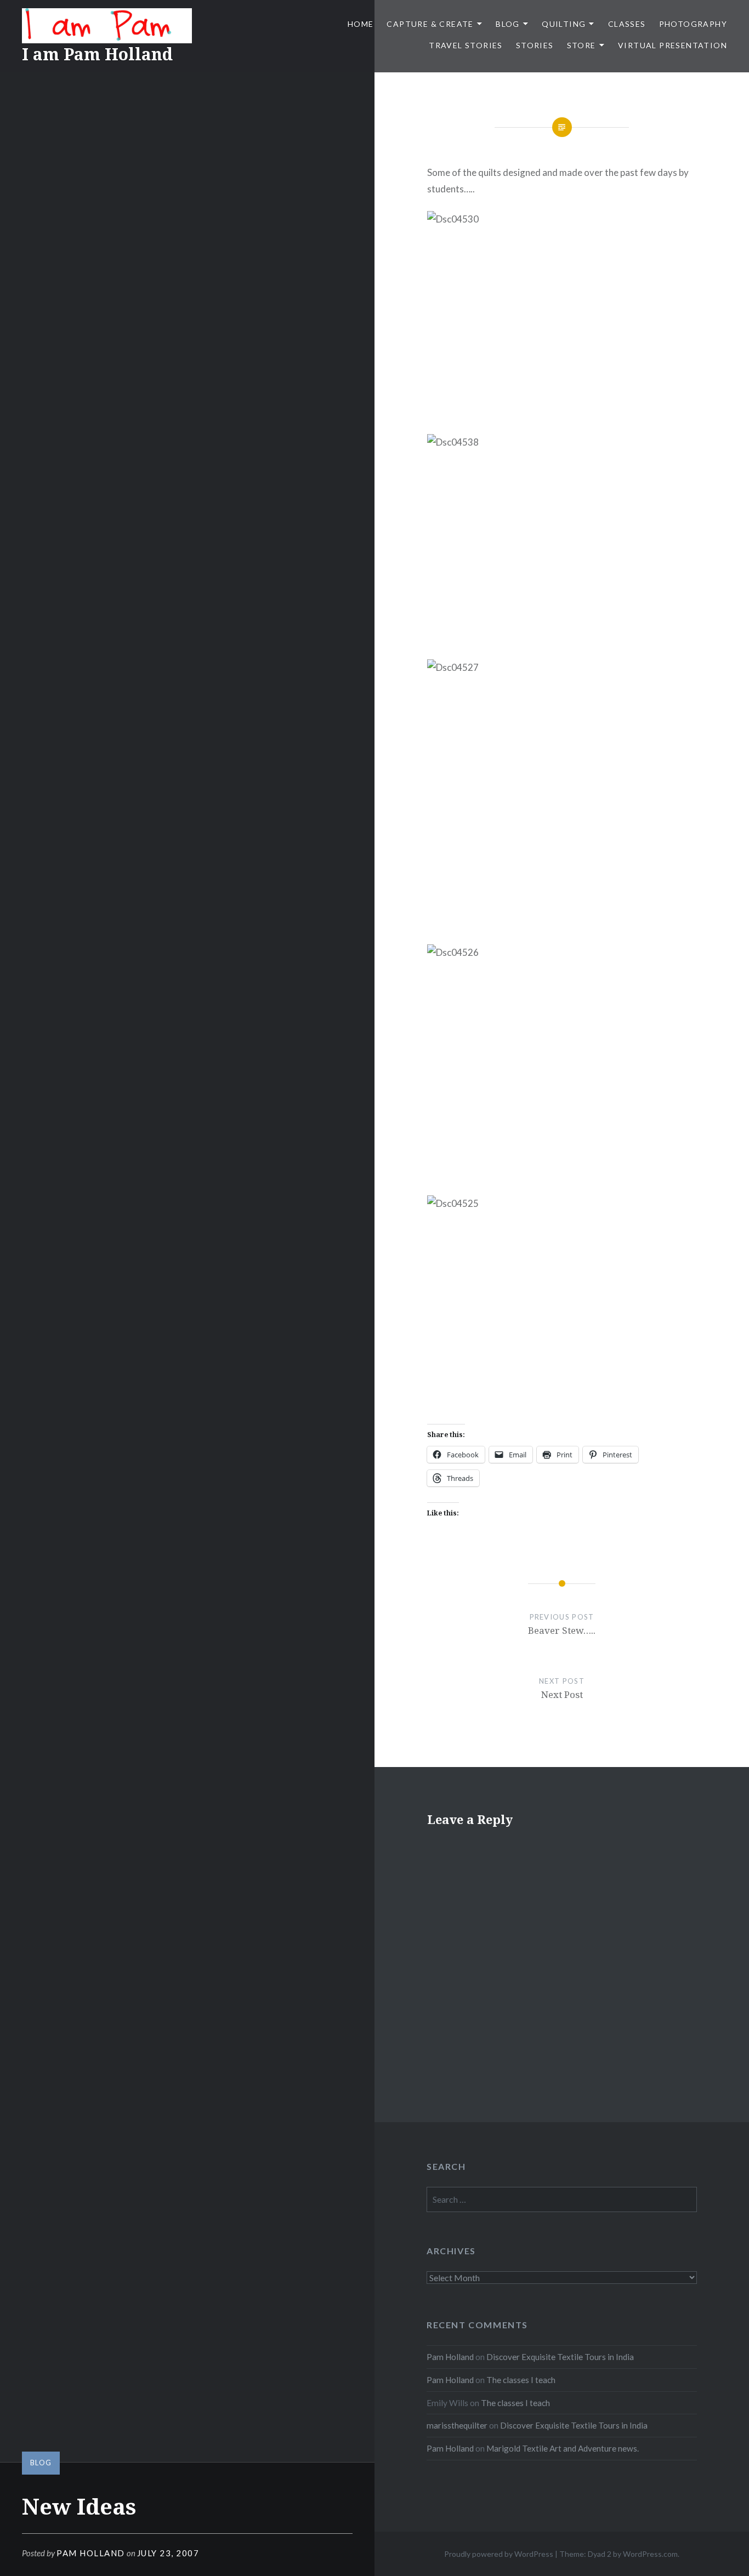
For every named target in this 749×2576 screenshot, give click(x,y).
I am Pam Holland (97, 54)
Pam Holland (91, 2553)
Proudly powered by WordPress (499, 2554)
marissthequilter (457, 2425)
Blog (508, 24)
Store (581, 45)
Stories (535, 45)
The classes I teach (521, 2380)
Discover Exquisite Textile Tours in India (560, 2357)
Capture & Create (430, 24)
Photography (693, 24)
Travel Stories (466, 45)
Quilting (564, 24)
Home (361, 24)
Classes (627, 24)
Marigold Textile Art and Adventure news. (563, 2448)
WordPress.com (650, 2554)
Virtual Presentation (673, 45)
